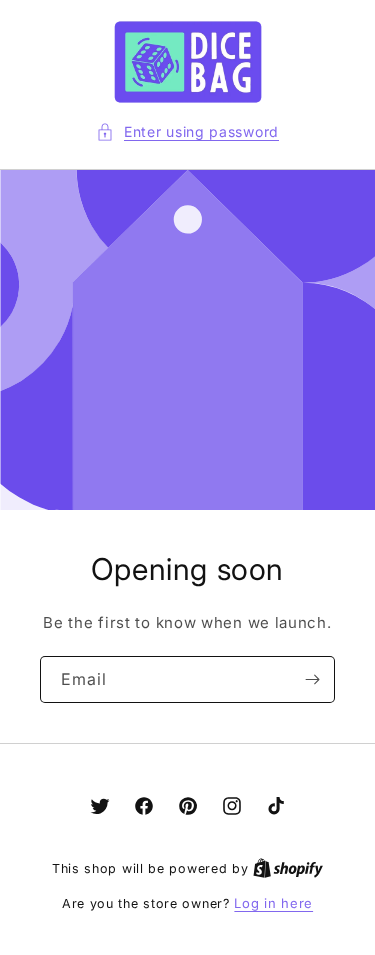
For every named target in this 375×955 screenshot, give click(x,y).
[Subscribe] (312, 679)
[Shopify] (288, 868)
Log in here (273, 903)
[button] (187, 131)
